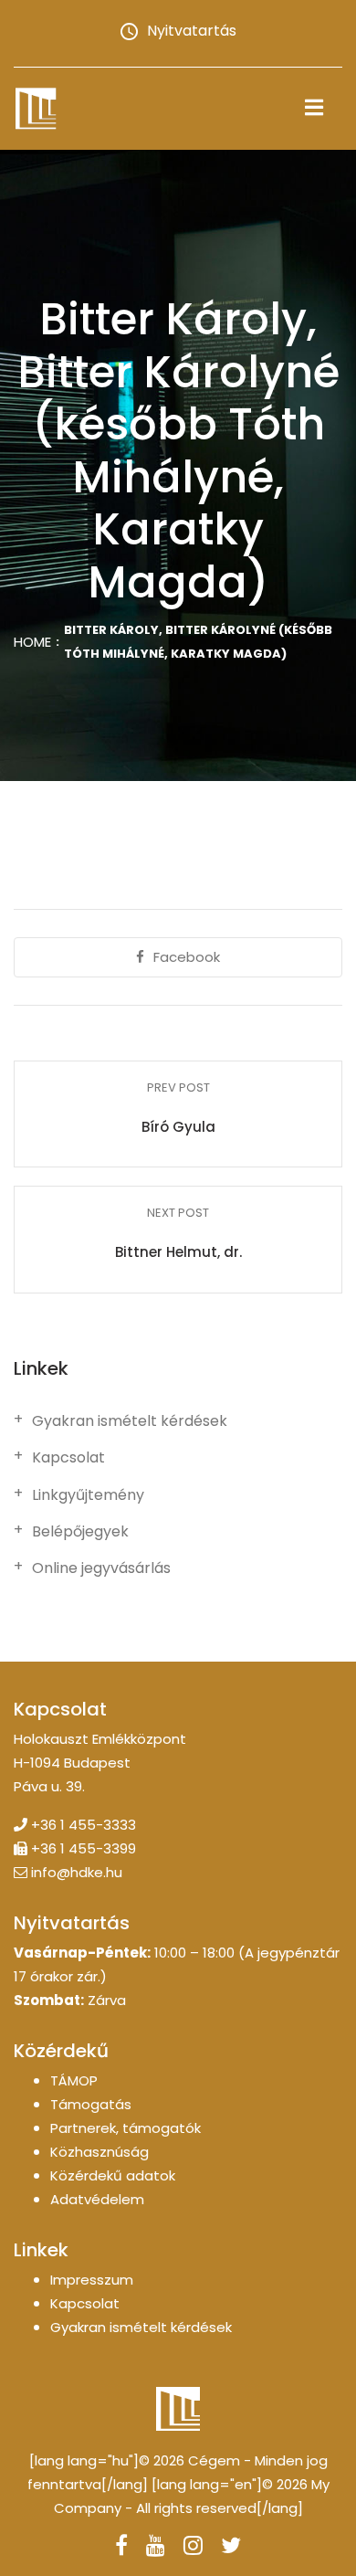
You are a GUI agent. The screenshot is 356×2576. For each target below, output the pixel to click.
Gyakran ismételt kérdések (130, 1421)
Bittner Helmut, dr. (178, 1252)
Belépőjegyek (80, 1532)
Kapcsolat (68, 1458)
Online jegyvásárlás (101, 1568)
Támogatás (91, 2104)
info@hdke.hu (77, 1872)
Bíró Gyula (178, 1127)
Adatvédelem (97, 2199)
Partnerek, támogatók (126, 2128)
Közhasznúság (99, 2152)
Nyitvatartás (192, 31)
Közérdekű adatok (113, 2175)
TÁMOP (74, 2080)
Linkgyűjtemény (88, 1495)
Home (32, 642)
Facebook (187, 957)
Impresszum (92, 2280)
